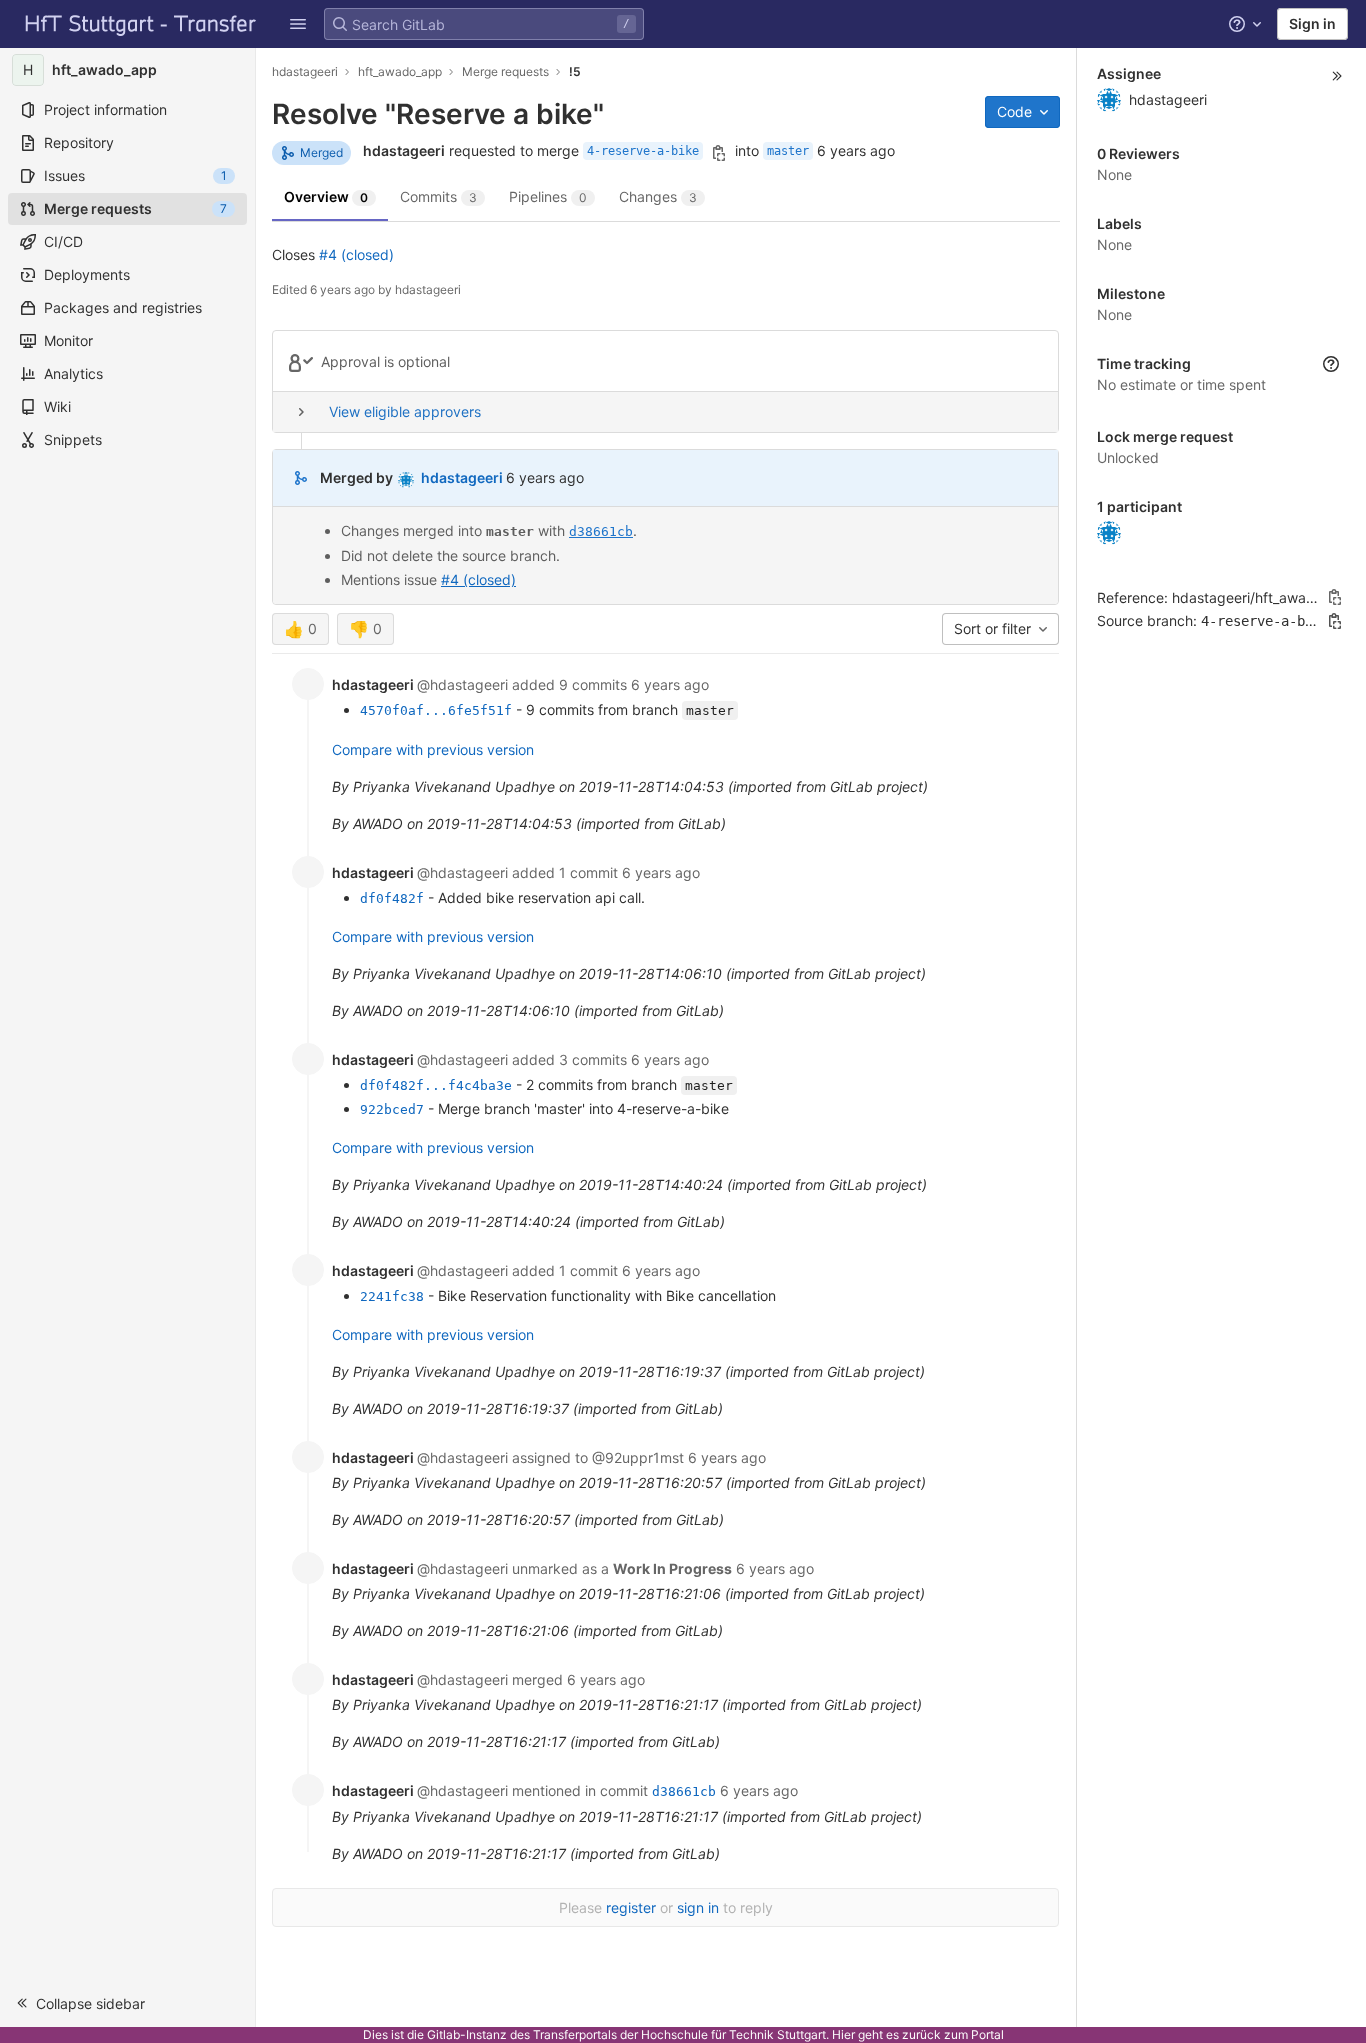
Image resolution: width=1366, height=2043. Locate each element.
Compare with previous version (433, 749)
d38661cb (601, 531)
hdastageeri (305, 71)
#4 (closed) (356, 254)
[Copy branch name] (719, 153)
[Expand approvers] (301, 412)
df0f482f (392, 898)
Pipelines (548, 196)
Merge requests (505, 71)
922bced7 (392, 1109)
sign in (698, 1907)
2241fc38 (392, 1296)
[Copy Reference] (1335, 597)
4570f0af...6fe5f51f (436, 710)
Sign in (1312, 23)
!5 (575, 71)
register (631, 1907)
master (788, 151)
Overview (326, 196)
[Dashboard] (141, 24)
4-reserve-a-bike (643, 151)
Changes (658, 196)
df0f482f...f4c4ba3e (436, 1085)
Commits (438, 196)
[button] (298, 24)
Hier (843, 2034)
